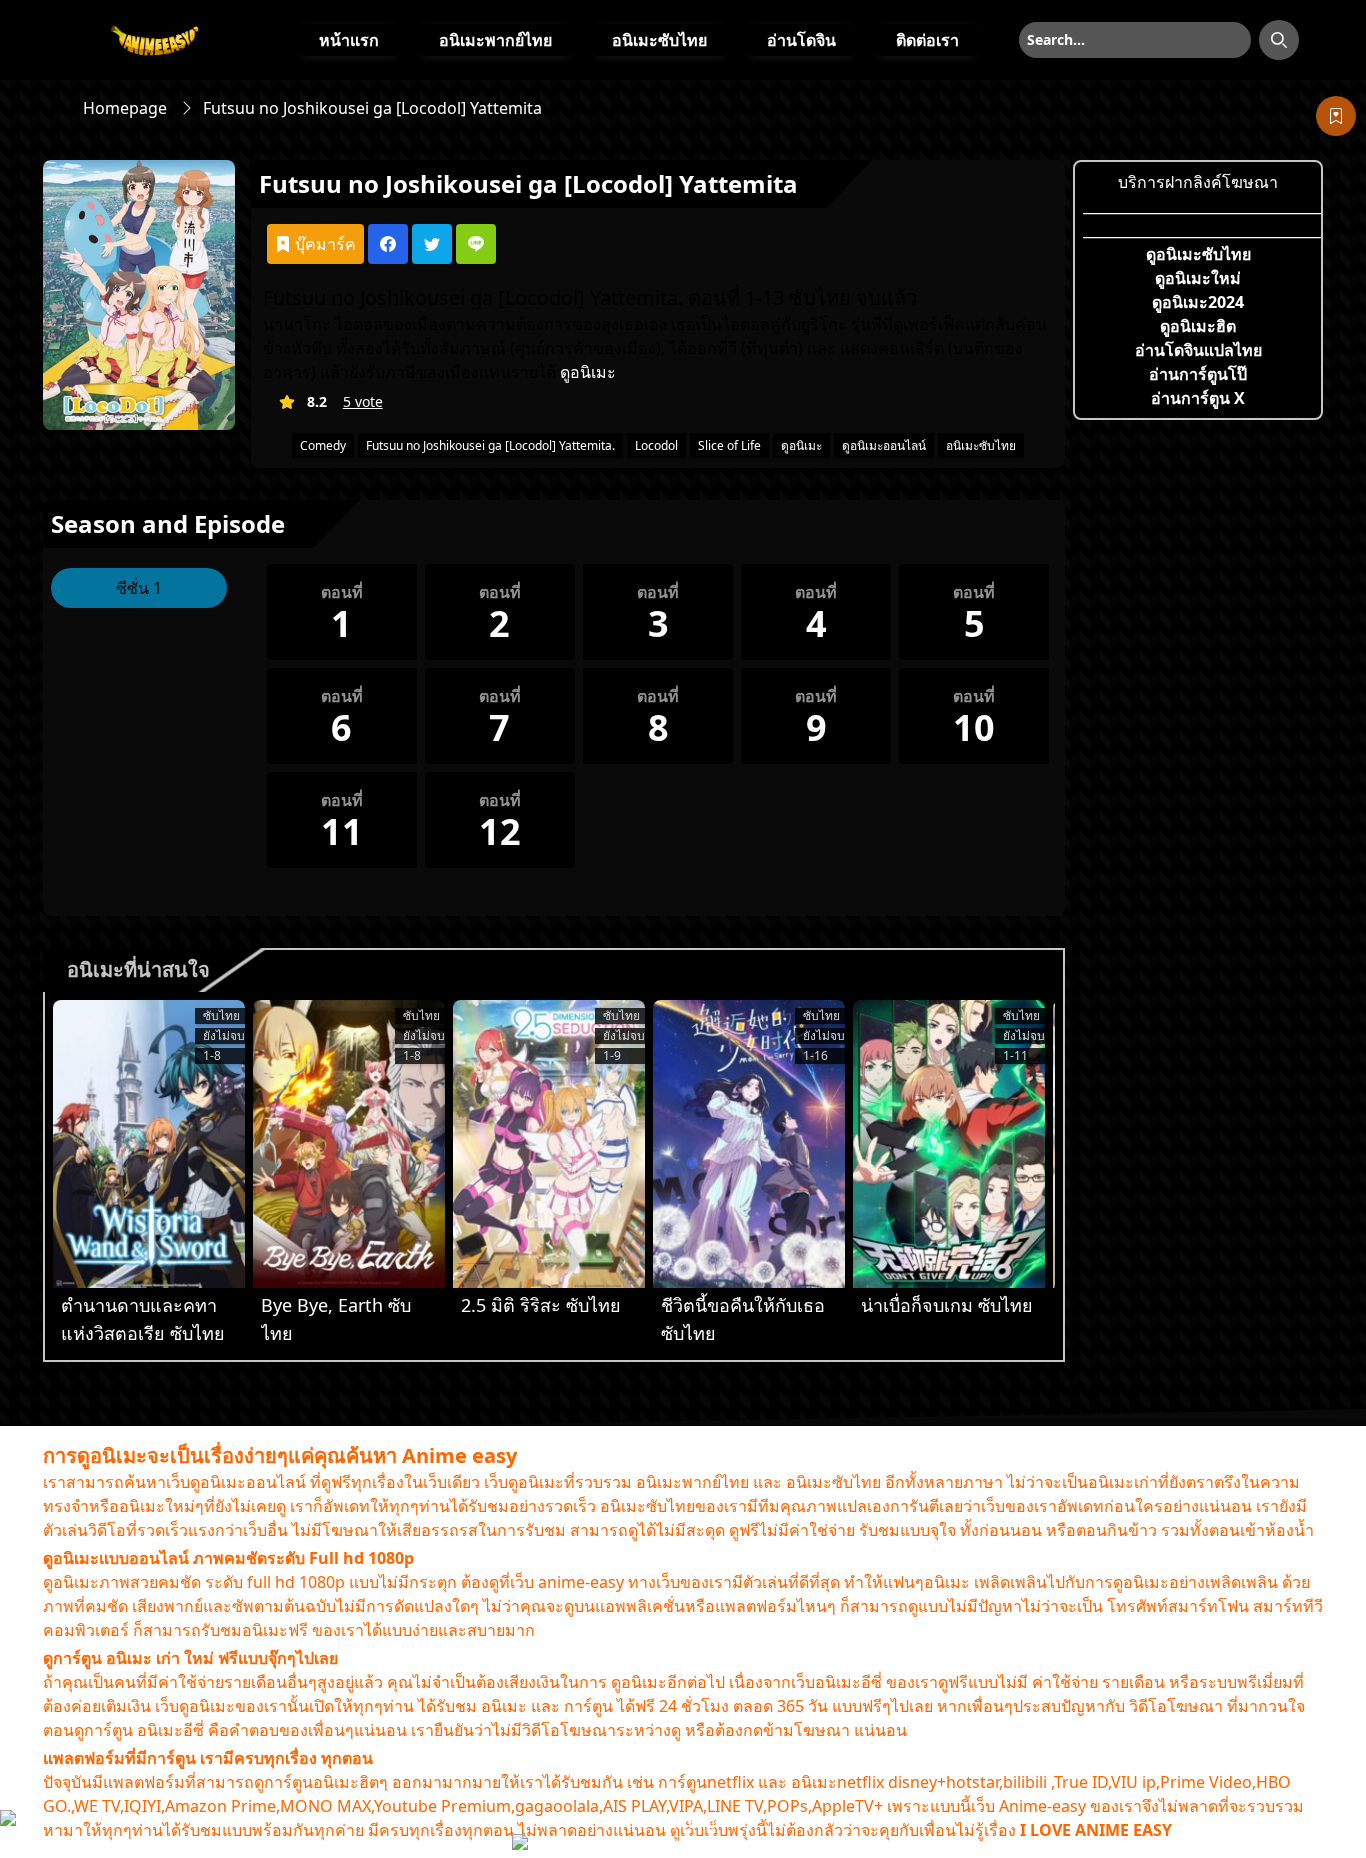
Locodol (656, 445)
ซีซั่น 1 (139, 588)
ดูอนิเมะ (588, 372)
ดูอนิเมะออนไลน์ (884, 445)
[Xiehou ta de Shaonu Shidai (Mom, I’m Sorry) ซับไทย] (749, 1144)
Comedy (323, 445)
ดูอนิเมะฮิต (1198, 326)
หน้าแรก (349, 40)
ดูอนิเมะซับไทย (1198, 254)
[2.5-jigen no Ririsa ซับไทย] (549, 1144)
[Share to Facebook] (388, 244)
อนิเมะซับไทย (659, 40)
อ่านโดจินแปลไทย (1198, 350)
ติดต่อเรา (927, 40)
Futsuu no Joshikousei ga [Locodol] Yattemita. (490, 445)
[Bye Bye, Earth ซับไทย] (349, 1144)
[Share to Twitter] (432, 244)
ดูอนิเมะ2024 (1198, 302)
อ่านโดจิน (801, 40)
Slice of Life (729, 445)
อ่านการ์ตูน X (1198, 398)
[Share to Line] (476, 244)
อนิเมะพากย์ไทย (495, 40)
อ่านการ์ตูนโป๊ (1198, 374)
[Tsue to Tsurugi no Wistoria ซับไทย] (149, 1144)
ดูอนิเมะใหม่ (1198, 278)
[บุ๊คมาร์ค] (1336, 116)
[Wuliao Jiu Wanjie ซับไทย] (949, 1144)
